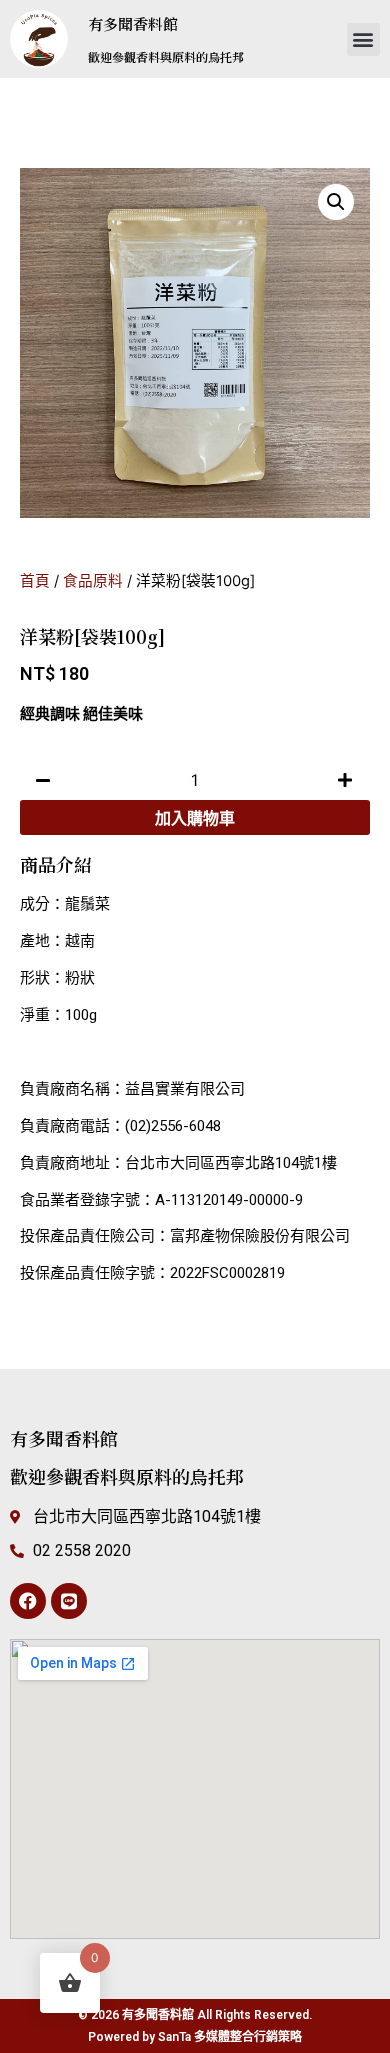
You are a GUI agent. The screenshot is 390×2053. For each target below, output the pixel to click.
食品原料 (93, 581)
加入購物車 (195, 818)
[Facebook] (28, 1601)
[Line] (69, 1601)
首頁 (35, 581)
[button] (363, 39)
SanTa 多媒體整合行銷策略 (230, 2037)
